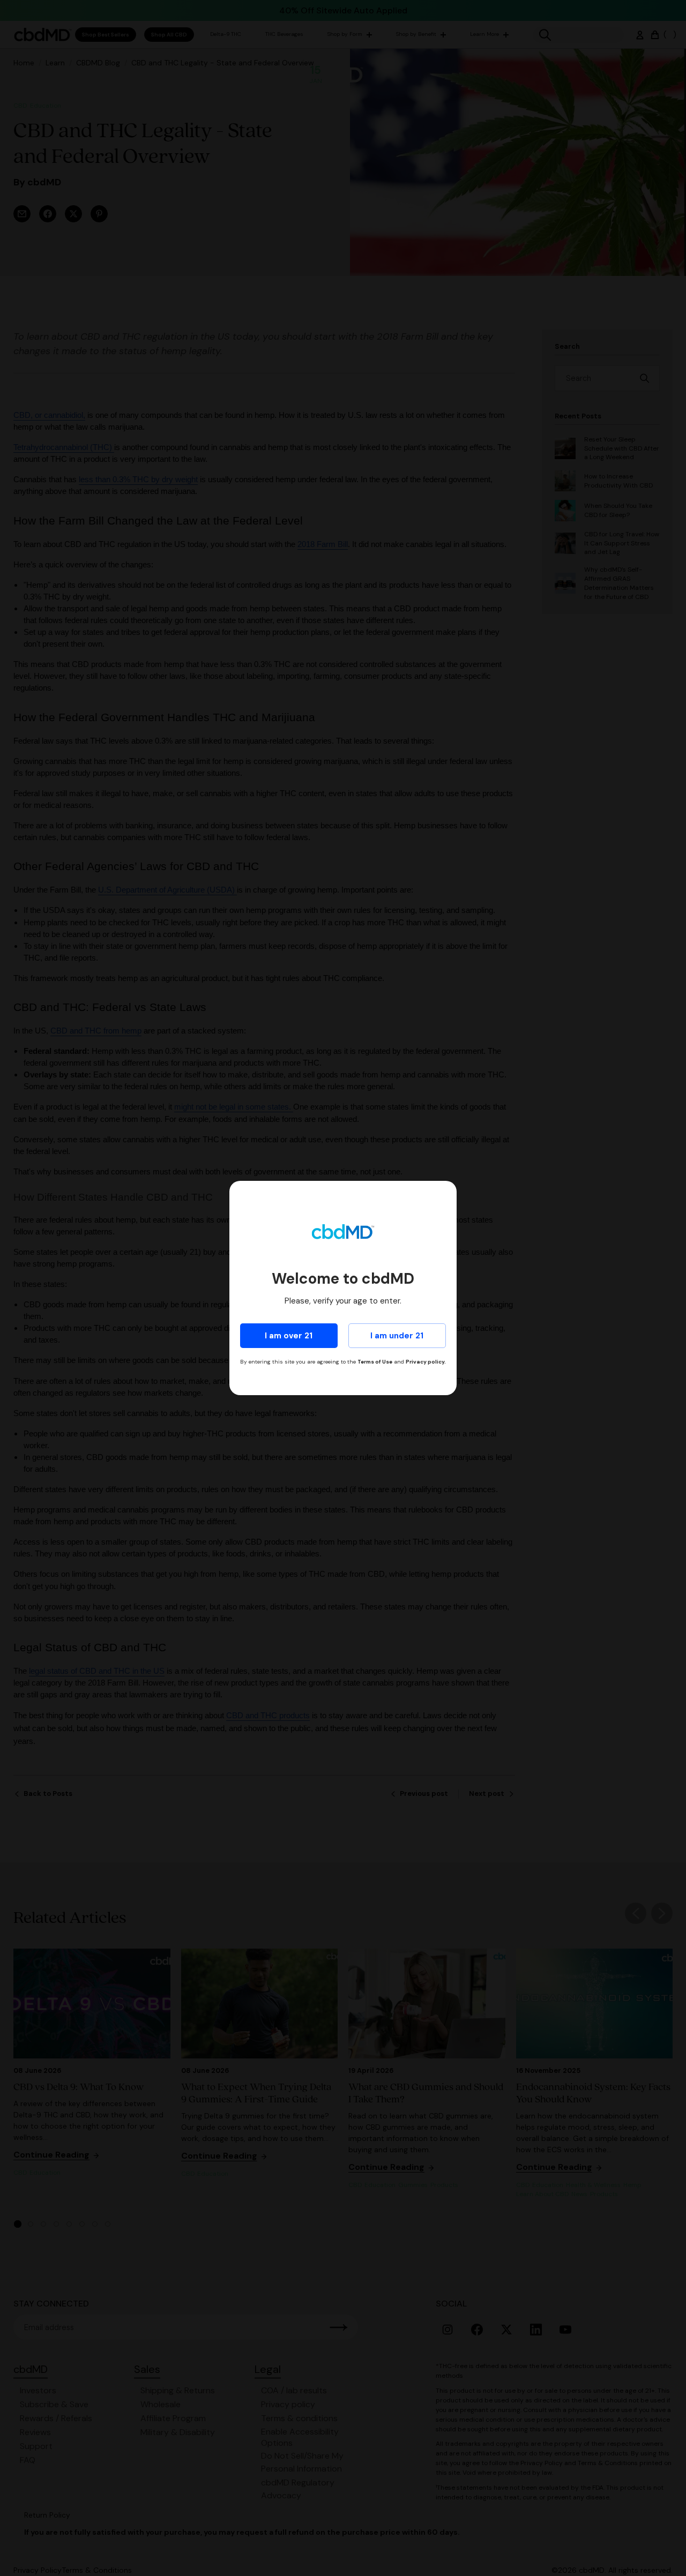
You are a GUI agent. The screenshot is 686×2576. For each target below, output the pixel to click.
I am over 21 (289, 1336)
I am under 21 (397, 1336)
